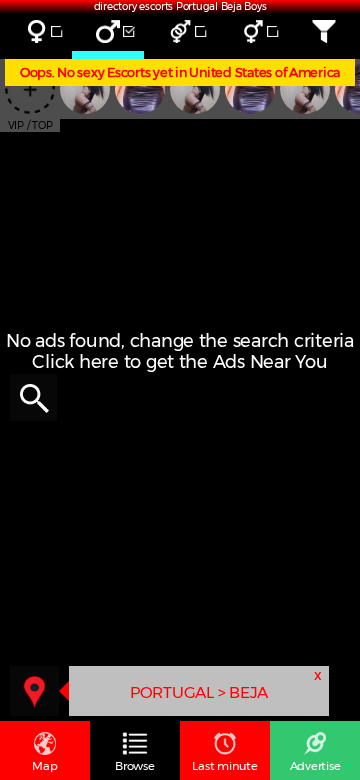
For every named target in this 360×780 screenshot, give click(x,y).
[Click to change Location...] (34, 690)
